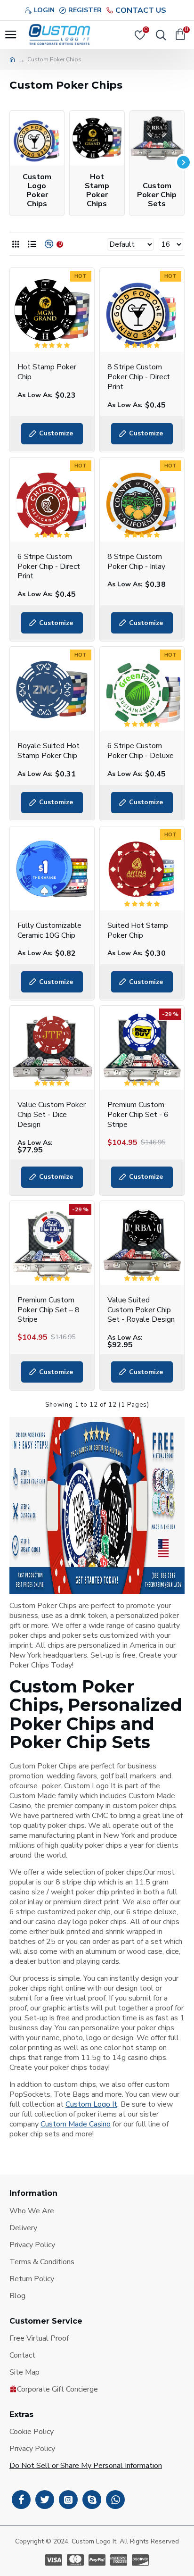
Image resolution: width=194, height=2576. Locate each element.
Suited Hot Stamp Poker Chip (138, 931)
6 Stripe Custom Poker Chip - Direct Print (49, 567)
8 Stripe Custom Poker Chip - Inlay (136, 562)
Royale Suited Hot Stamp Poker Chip (48, 751)
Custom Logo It (91, 2105)
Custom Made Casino (76, 2124)
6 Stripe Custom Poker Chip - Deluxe (141, 751)
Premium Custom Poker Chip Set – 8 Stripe (48, 1310)
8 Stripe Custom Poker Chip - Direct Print (139, 377)
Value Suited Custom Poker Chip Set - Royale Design (141, 1310)
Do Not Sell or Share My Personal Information (86, 2466)
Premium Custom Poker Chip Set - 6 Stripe (138, 1115)
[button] (11, 162)
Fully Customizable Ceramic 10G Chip (49, 931)
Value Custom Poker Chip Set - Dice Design (52, 1115)
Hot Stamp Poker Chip (47, 372)
